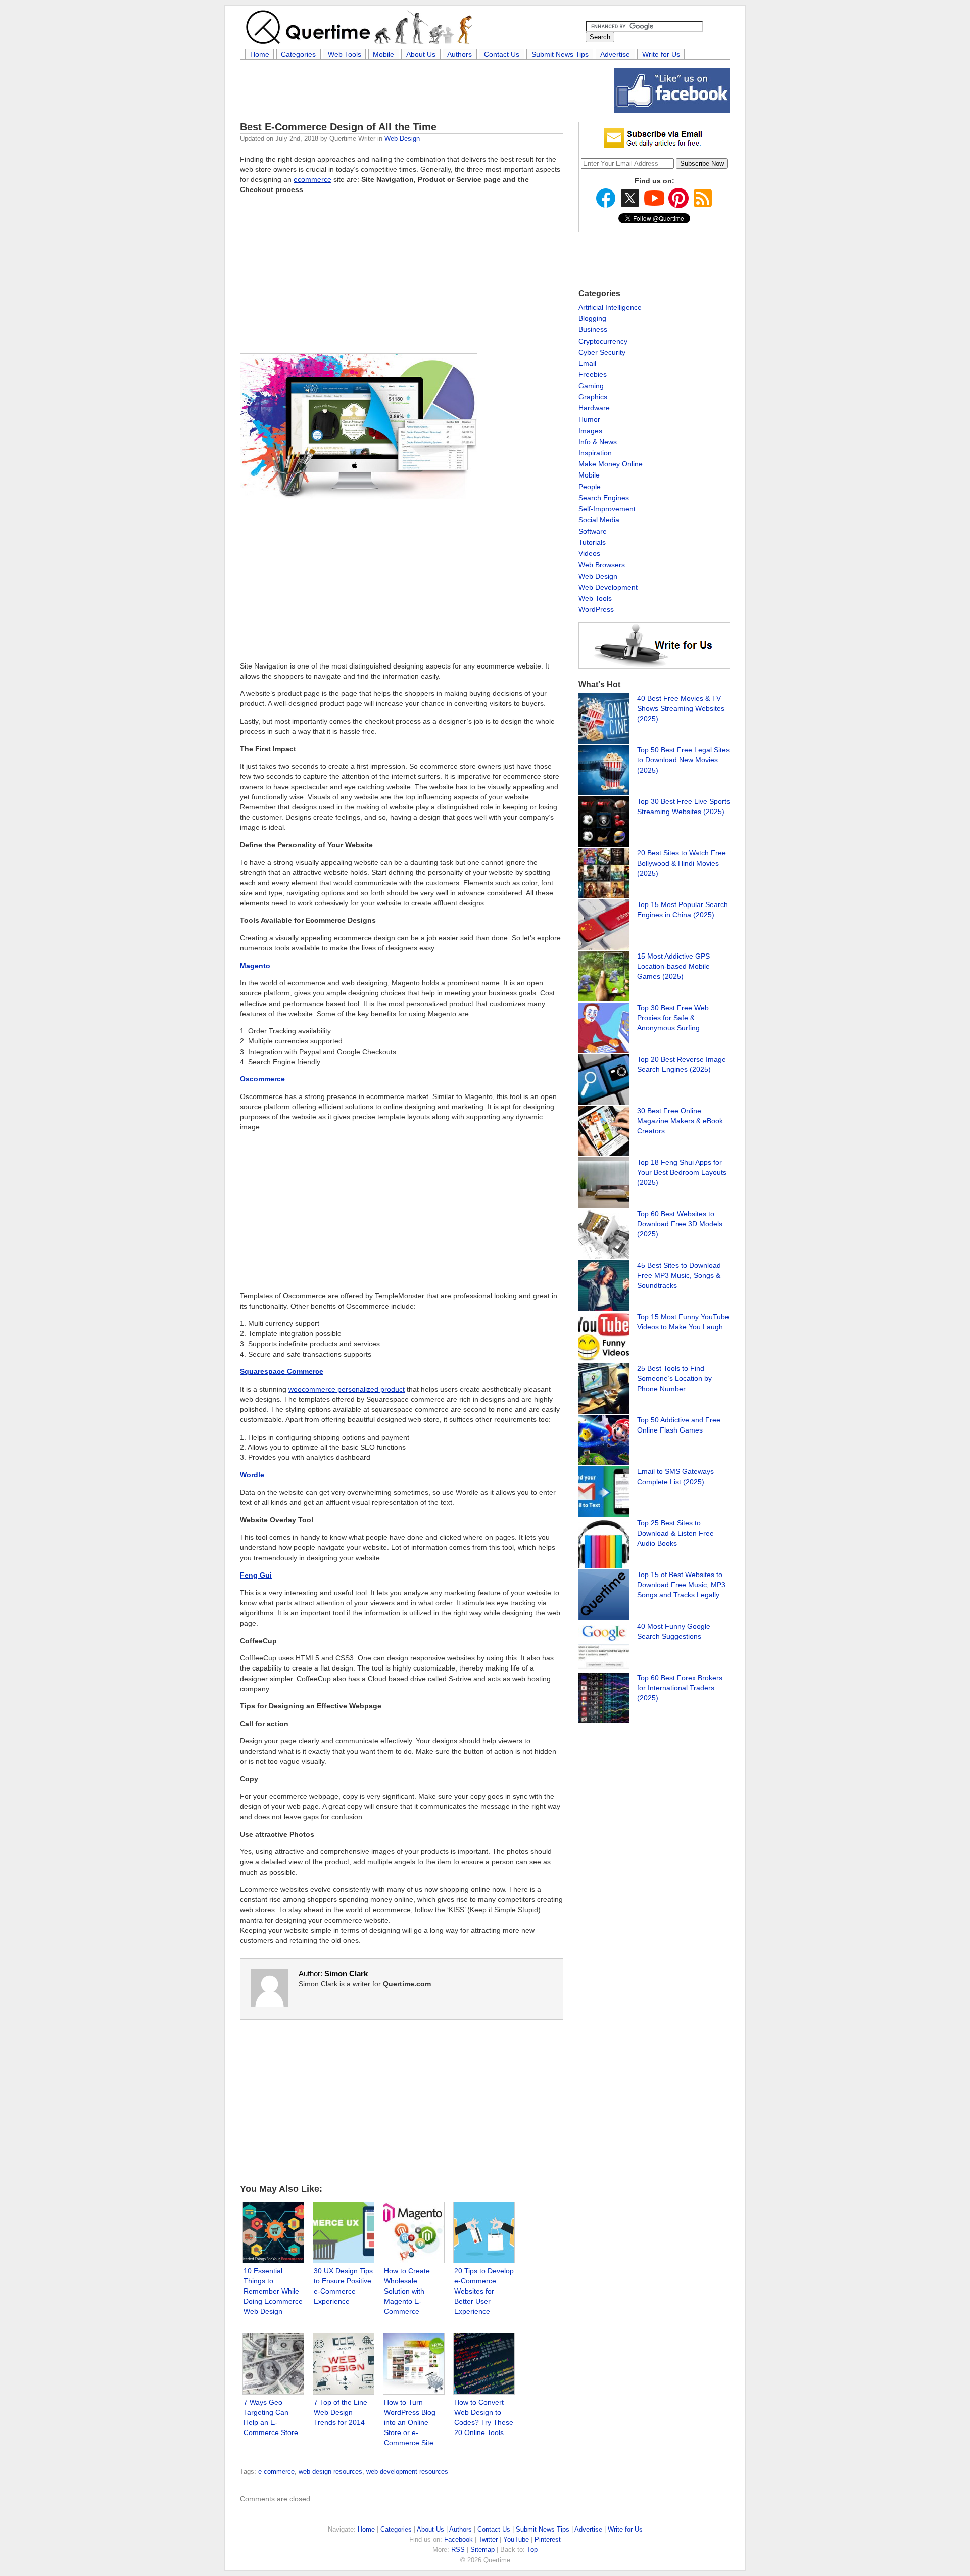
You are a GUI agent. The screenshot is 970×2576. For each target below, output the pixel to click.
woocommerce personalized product (347, 1389)
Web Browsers (602, 565)
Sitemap (482, 2549)
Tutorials (592, 542)
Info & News (598, 442)
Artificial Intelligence (610, 307)
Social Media (599, 520)
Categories (298, 54)
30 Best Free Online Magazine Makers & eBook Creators (680, 1121)
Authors (459, 54)
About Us (421, 54)
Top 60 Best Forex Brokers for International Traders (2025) (680, 1688)
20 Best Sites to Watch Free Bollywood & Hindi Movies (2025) (682, 863)
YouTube (516, 2539)
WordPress (596, 609)
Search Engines (604, 498)
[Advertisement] (424, 90)
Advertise (615, 54)
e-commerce (276, 2472)
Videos (589, 553)
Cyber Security (602, 352)
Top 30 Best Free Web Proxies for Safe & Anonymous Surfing (673, 1018)
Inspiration (595, 453)
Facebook (458, 2539)
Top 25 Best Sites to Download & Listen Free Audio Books (675, 1533)
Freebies (593, 374)
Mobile (383, 54)
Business (593, 329)
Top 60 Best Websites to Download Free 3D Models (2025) (680, 1224)
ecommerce (312, 179)
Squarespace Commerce (282, 1371)
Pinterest (548, 2539)
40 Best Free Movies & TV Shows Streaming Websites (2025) (681, 708)
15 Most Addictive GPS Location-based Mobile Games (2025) (673, 966)
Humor (589, 419)
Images (590, 431)
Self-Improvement (607, 509)
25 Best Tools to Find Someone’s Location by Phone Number (674, 1378)
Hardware (594, 408)
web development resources (407, 2472)
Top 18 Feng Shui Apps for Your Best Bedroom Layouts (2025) (682, 1172)
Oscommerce (262, 1079)
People (590, 487)
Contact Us (502, 54)
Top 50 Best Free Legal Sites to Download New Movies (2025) (683, 760)
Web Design (402, 139)
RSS (458, 2549)
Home (260, 54)
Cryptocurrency (603, 341)
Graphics (593, 397)
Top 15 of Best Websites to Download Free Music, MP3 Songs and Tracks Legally (681, 1585)
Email (587, 363)
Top (532, 2549)
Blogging (592, 318)
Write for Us (661, 54)
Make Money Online (611, 464)
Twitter (488, 2539)
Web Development (608, 587)
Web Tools (345, 54)
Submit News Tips (560, 54)
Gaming (591, 386)
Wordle (252, 1475)
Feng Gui (256, 1575)
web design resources (330, 2472)
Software (593, 531)
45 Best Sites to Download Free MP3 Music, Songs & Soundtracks (679, 1275)
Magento (255, 966)
